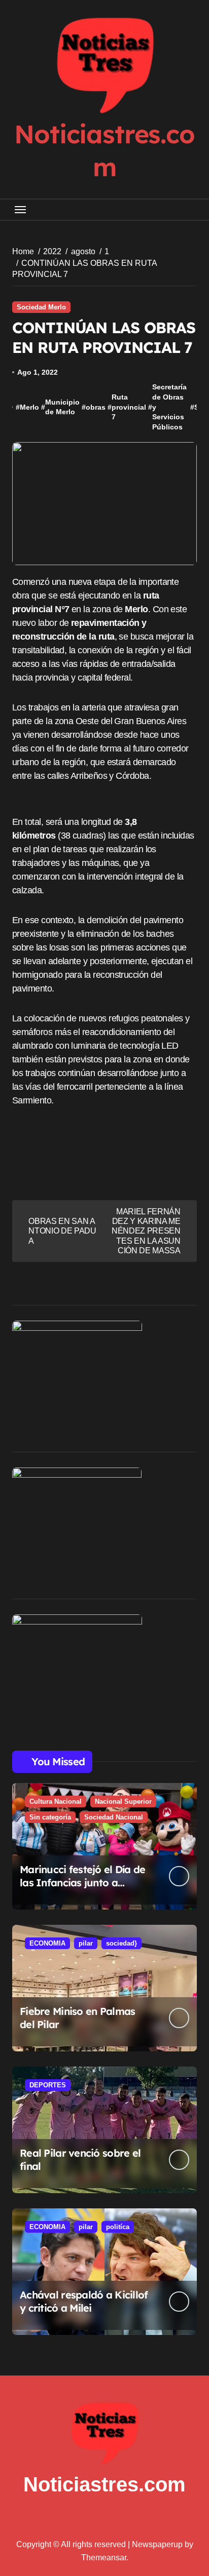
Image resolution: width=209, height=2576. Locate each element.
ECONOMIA (47, 1943)
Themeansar (104, 2558)
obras (96, 407)
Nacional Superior (123, 1801)
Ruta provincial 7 (129, 407)
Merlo (29, 407)
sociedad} (121, 1943)
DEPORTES (48, 2085)
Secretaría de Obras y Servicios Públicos (169, 407)
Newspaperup (157, 2544)
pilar (86, 1943)
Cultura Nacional (56, 1801)
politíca (118, 2227)
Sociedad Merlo (41, 307)
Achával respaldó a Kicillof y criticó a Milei (84, 2301)
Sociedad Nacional (114, 1817)
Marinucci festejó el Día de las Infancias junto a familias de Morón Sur (83, 1883)
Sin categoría (50, 1817)
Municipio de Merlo (62, 407)
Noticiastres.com (104, 2484)
